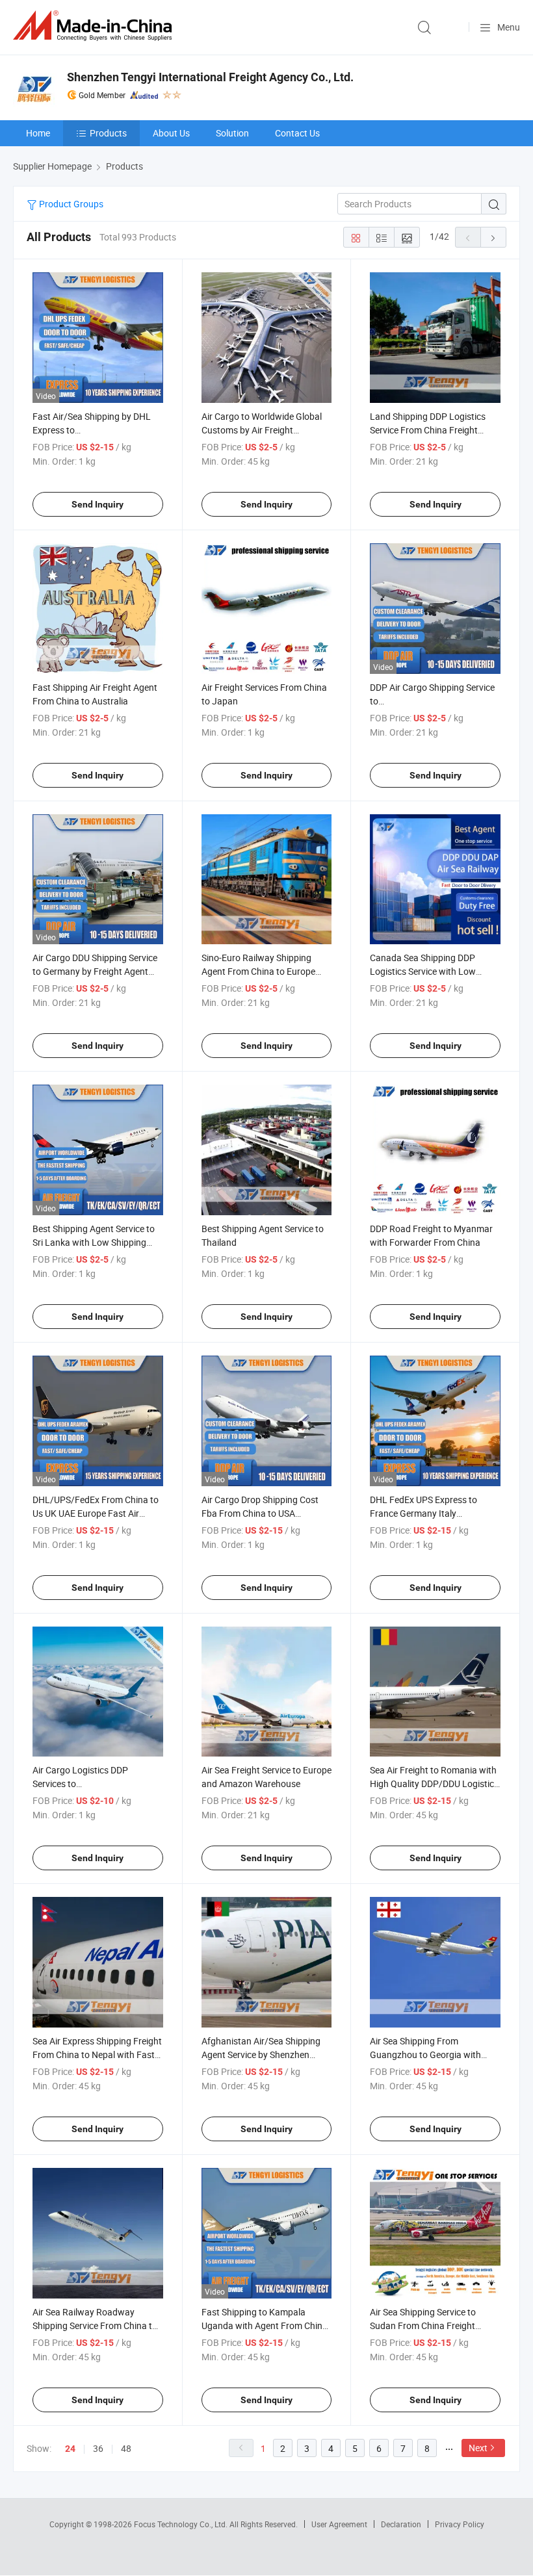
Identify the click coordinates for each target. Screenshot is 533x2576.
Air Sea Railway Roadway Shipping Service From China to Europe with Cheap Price (95, 2325)
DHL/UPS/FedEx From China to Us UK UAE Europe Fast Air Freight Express (96, 1513)
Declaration (401, 2524)
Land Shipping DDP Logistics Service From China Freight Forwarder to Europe (428, 430)
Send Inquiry (97, 504)
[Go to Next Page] (493, 237)
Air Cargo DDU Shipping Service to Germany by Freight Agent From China (95, 971)
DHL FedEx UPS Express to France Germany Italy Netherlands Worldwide (423, 1513)
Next (478, 2448)
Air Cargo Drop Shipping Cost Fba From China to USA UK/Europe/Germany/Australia (264, 1513)
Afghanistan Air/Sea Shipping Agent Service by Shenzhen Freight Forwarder (261, 2054)
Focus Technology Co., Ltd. (182, 2524)
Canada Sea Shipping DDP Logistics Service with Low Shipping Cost (423, 971)
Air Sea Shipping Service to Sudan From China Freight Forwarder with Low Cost (423, 2325)
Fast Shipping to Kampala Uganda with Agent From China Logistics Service (265, 2325)
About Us (171, 133)
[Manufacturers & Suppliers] (95, 26)
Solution (232, 133)
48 (126, 2448)
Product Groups (70, 204)
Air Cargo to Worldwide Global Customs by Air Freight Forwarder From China (262, 430)
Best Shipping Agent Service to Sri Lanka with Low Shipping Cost (94, 1242)
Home (38, 133)
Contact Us (297, 133)
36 (98, 2448)
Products (108, 133)
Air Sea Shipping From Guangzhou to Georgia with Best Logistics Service (425, 2054)
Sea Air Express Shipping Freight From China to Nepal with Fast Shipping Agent (97, 2054)
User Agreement (339, 2524)
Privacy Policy (460, 2524)
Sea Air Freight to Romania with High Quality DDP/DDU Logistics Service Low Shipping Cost (434, 1784)
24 (70, 2449)
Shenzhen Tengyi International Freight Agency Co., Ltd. (210, 77)
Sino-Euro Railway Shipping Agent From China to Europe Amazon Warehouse (258, 971)
